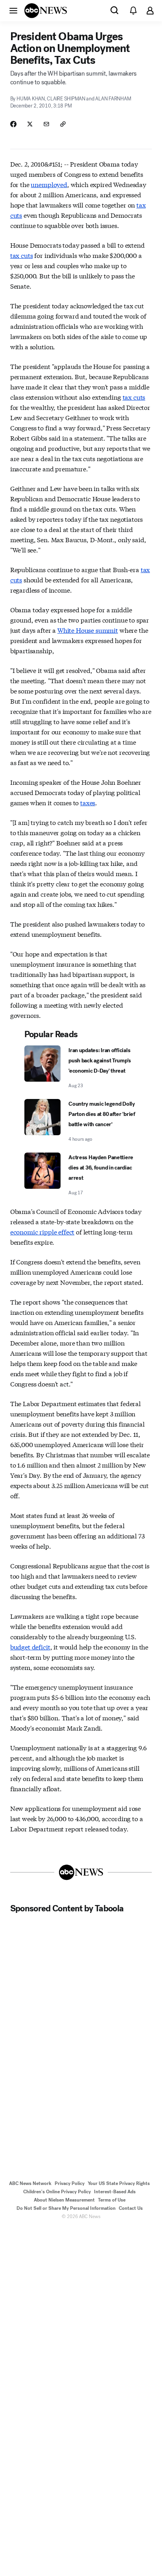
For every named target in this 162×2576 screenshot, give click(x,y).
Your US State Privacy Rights (119, 2183)
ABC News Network (30, 2183)
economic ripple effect (42, 1231)
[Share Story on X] (30, 124)
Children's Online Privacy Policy (57, 2192)
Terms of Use (112, 2200)
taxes (88, 802)
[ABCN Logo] (46, 11)
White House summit (88, 630)
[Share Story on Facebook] (13, 124)
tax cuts (22, 255)
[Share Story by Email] (46, 124)
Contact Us (131, 2208)
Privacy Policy (70, 2183)
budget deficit (30, 1647)
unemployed (49, 184)
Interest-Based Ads (115, 2192)
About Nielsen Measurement (64, 2200)
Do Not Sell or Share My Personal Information (66, 2208)
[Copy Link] (63, 124)
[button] (13, 10)
